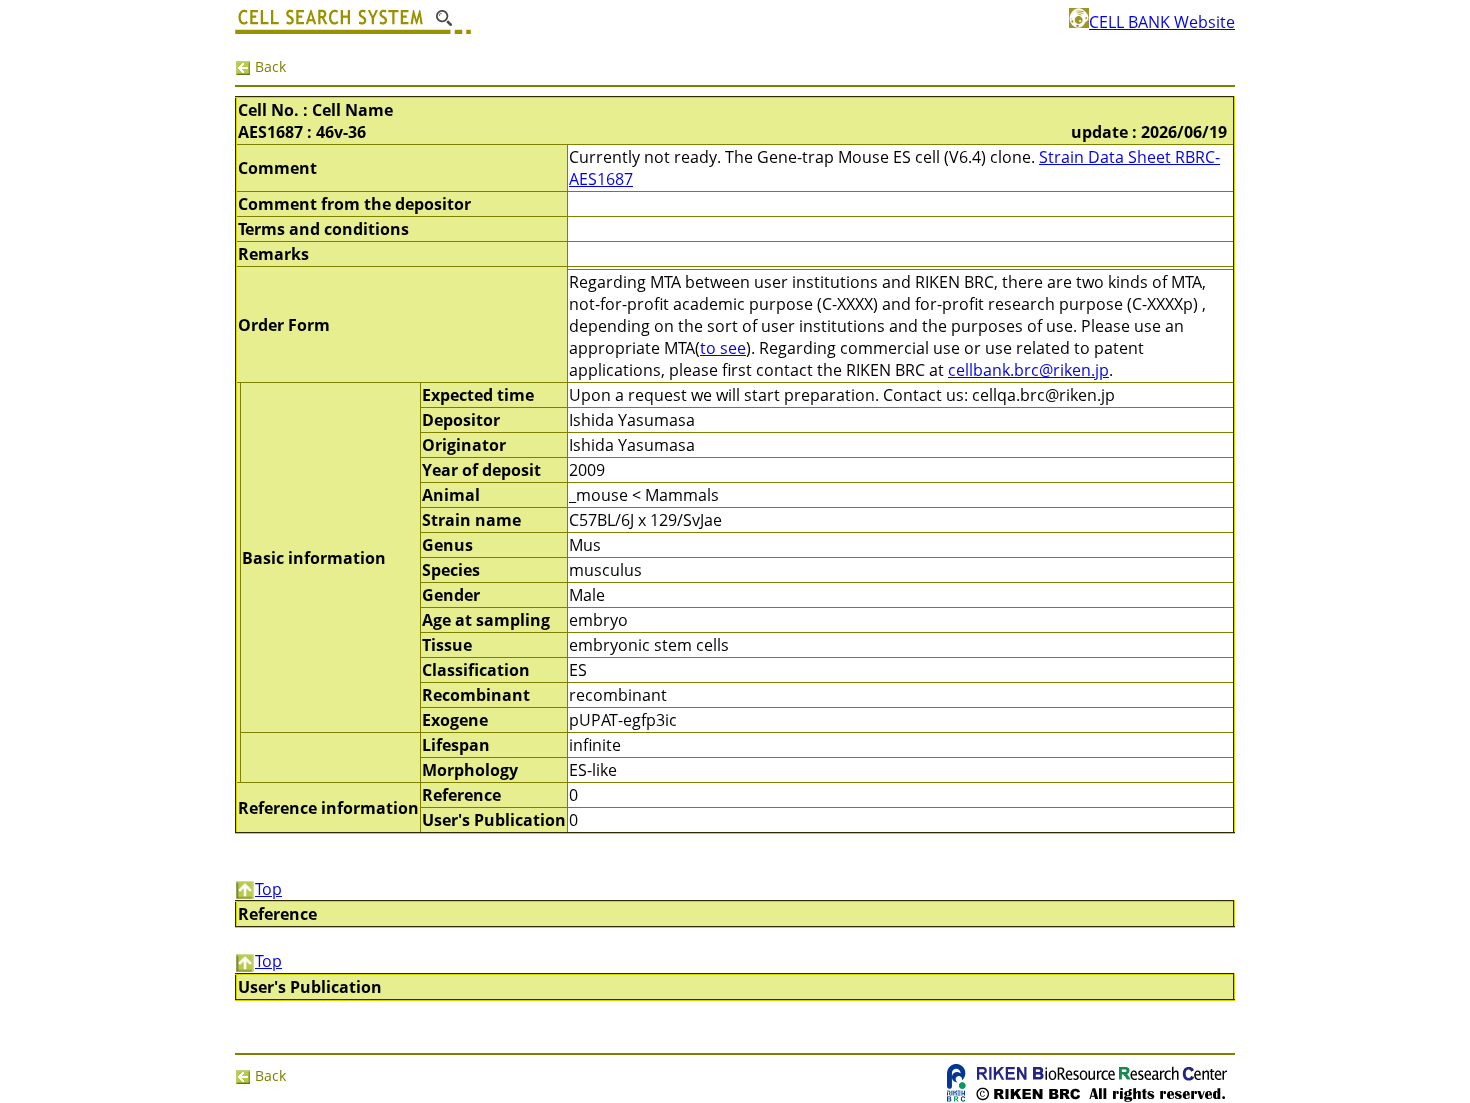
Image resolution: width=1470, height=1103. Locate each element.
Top (268, 889)
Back (268, 66)
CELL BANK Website (1162, 22)
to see (723, 348)
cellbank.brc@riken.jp (1028, 370)
